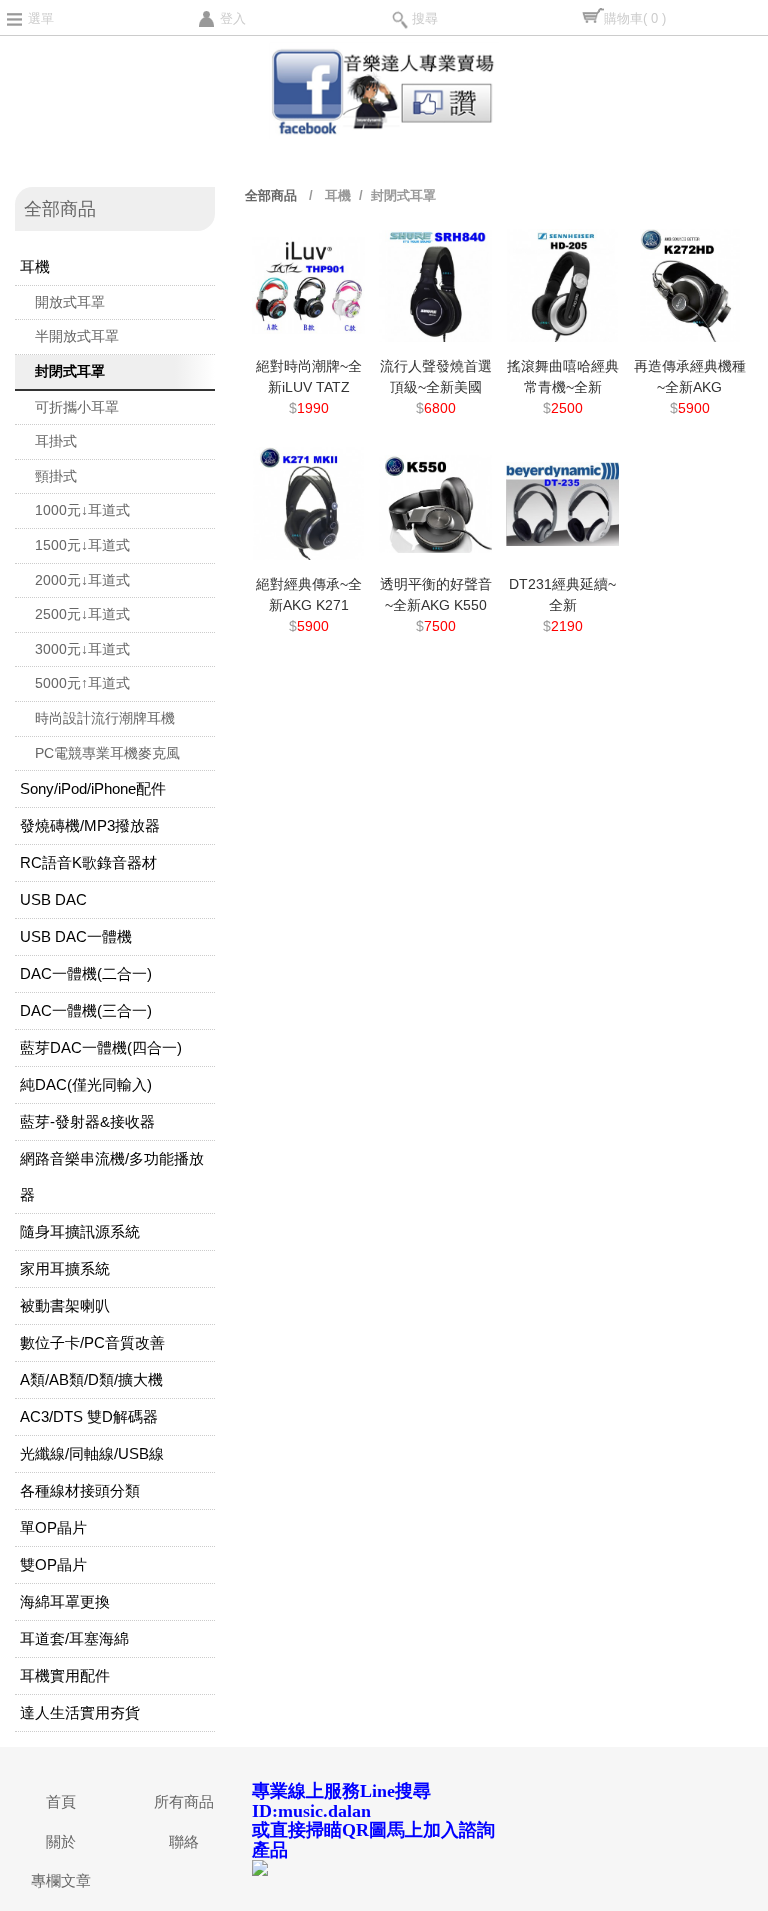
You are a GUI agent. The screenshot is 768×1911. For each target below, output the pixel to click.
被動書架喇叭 (65, 1305)
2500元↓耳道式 (82, 614)
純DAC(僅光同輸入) (86, 1084)
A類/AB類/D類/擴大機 (91, 1379)
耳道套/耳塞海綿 (74, 1638)
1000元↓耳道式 (82, 510)
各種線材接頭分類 (80, 1490)
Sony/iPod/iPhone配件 (93, 788)
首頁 (61, 1801)
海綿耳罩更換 (65, 1601)
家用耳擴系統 (65, 1268)
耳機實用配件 (65, 1675)
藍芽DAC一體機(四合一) (101, 1047)
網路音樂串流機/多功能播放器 (112, 1176)
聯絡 (184, 1841)
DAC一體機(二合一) (86, 973)
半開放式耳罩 (77, 336)
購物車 (635, 18)
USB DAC (53, 899)
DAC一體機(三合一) (86, 1010)
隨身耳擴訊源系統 (80, 1231)
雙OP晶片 (53, 1564)
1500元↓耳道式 (82, 545)
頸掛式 (56, 476)
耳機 (35, 266)
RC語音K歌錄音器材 (88, 862)
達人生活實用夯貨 (80, 1712)
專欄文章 (61, 1880)
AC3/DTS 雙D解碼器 (89, 1416)
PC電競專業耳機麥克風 (107, 753)
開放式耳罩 (70, 302)
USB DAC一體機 (76, 936)
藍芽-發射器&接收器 (87, 1121)
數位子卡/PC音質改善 (92, 1342)
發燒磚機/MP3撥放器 (90, 825)
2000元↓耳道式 (82, 580)
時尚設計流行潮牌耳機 (105, 718)
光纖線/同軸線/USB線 (92, 1453)
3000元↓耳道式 (82, 649)
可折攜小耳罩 (77, 407)
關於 (61, 1841)
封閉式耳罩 (70, 371)
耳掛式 (56, 441)
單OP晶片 (53, 1527)
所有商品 (184, 1801)
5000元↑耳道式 (82, 683)
